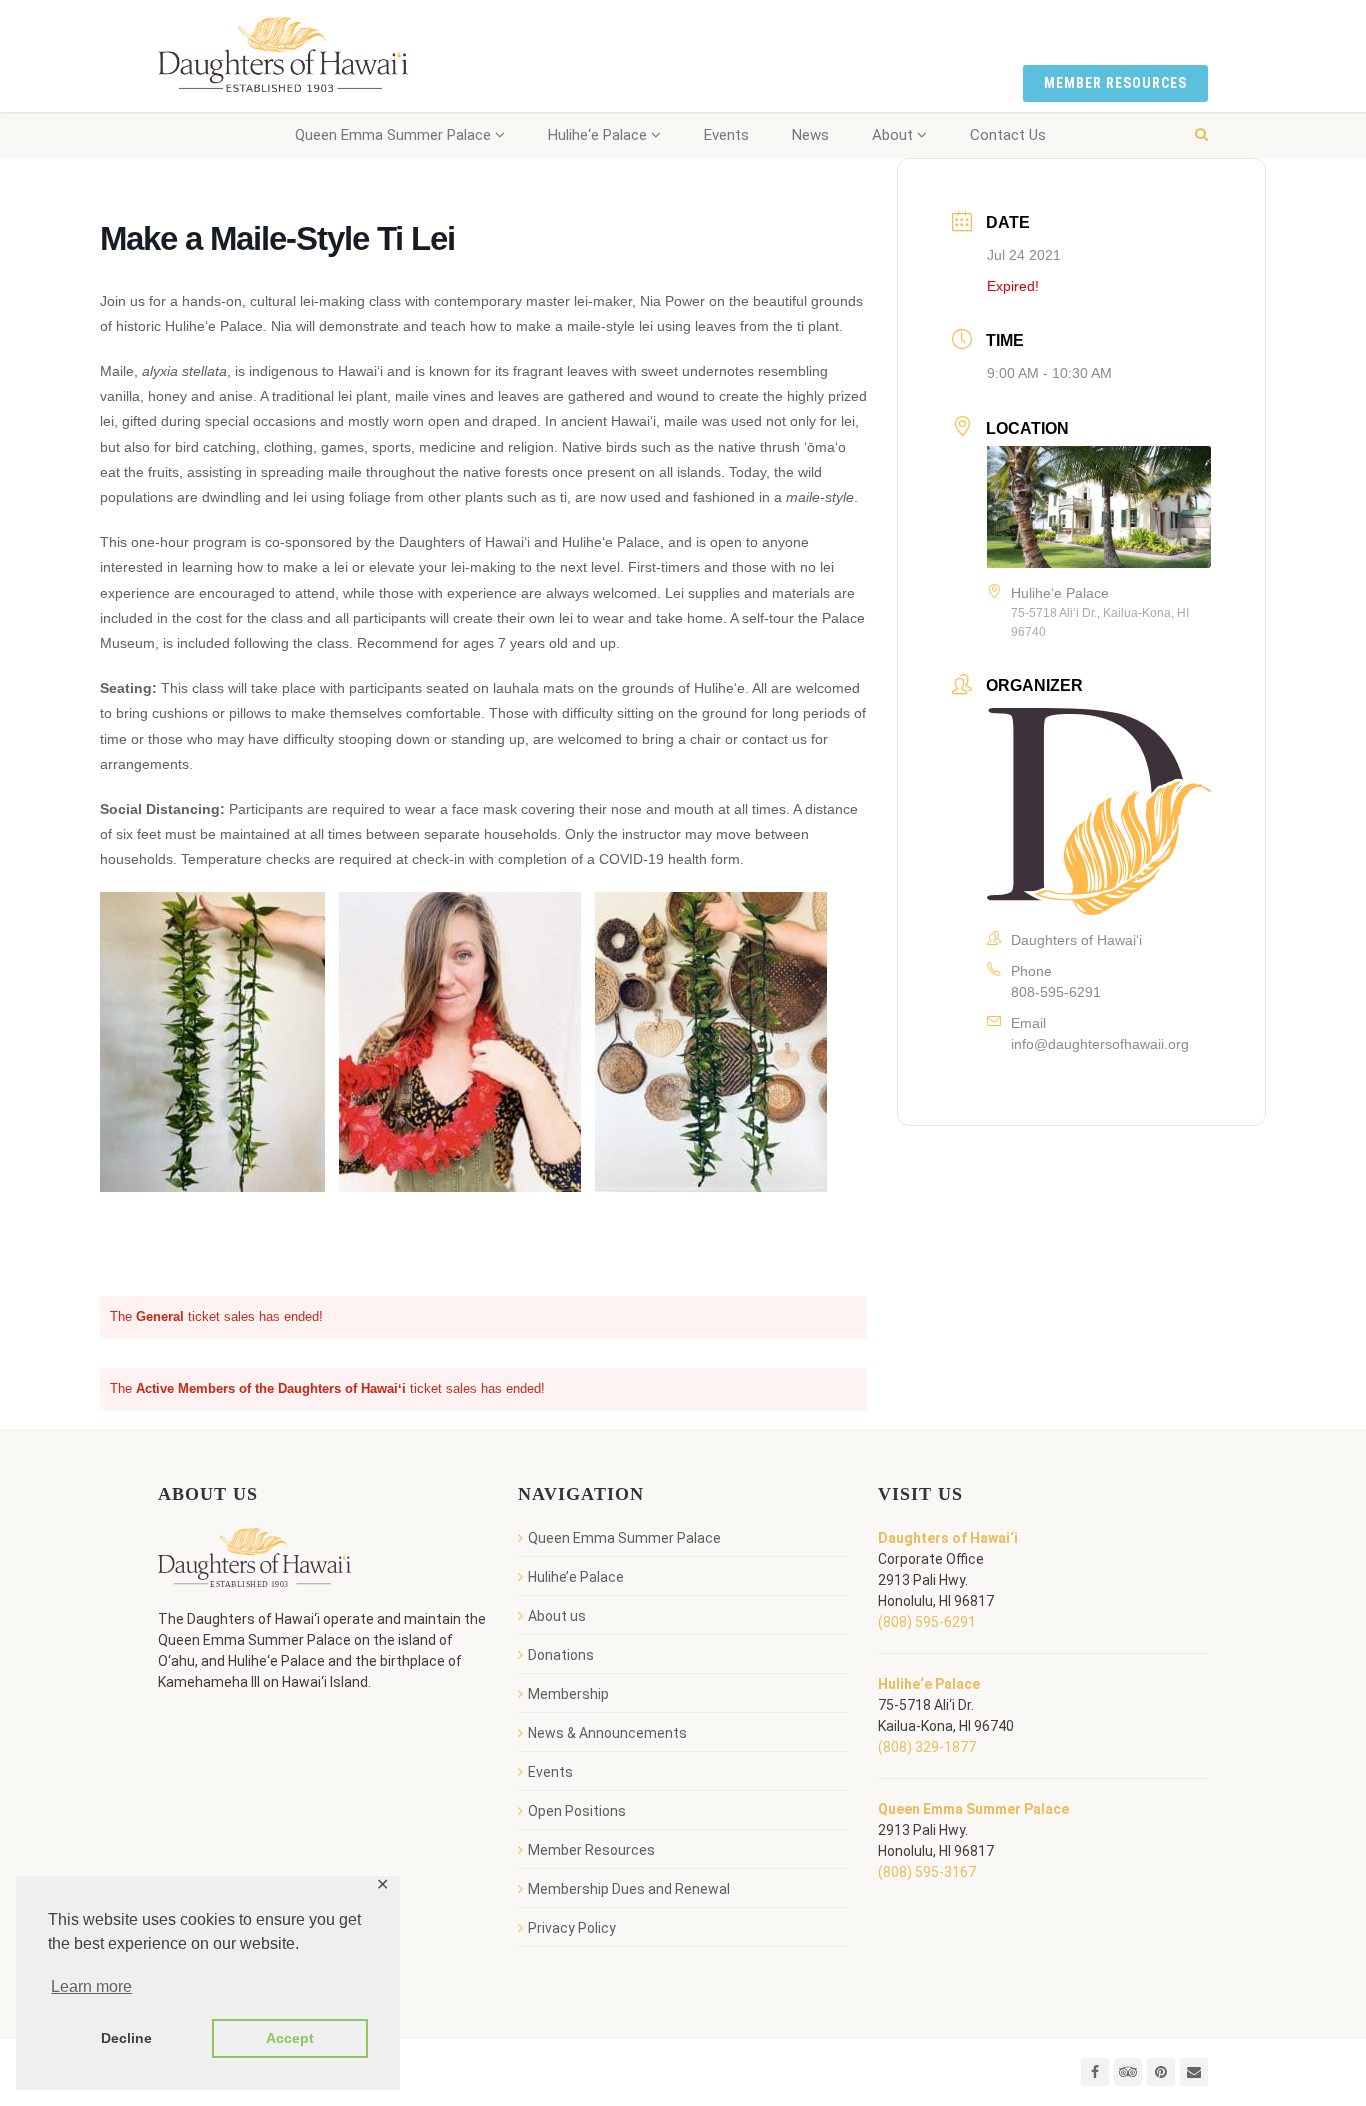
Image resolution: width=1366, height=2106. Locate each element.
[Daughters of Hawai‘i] (283, 56)
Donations (561, 1655)
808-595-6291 (1056, 992)
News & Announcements (607, 1733)
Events (726, 135)
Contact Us (1008, 135)
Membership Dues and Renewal (629, 1889)
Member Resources (1115, 83)
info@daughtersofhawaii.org (1100, 1044)
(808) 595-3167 (927, 1872)
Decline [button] (126, 2038)
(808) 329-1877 (927, 1747)
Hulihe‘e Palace (597, 135)
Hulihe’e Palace (576, 1577)
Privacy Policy (572, 1928)
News (810, 135)
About (892, 135)
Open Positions (577, 1811)
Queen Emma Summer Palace (393, 135)
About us (557, 1616)
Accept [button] (290, 2038)
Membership (568, 1694)
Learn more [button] (91, 1986)
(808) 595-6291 (927, 1622)
